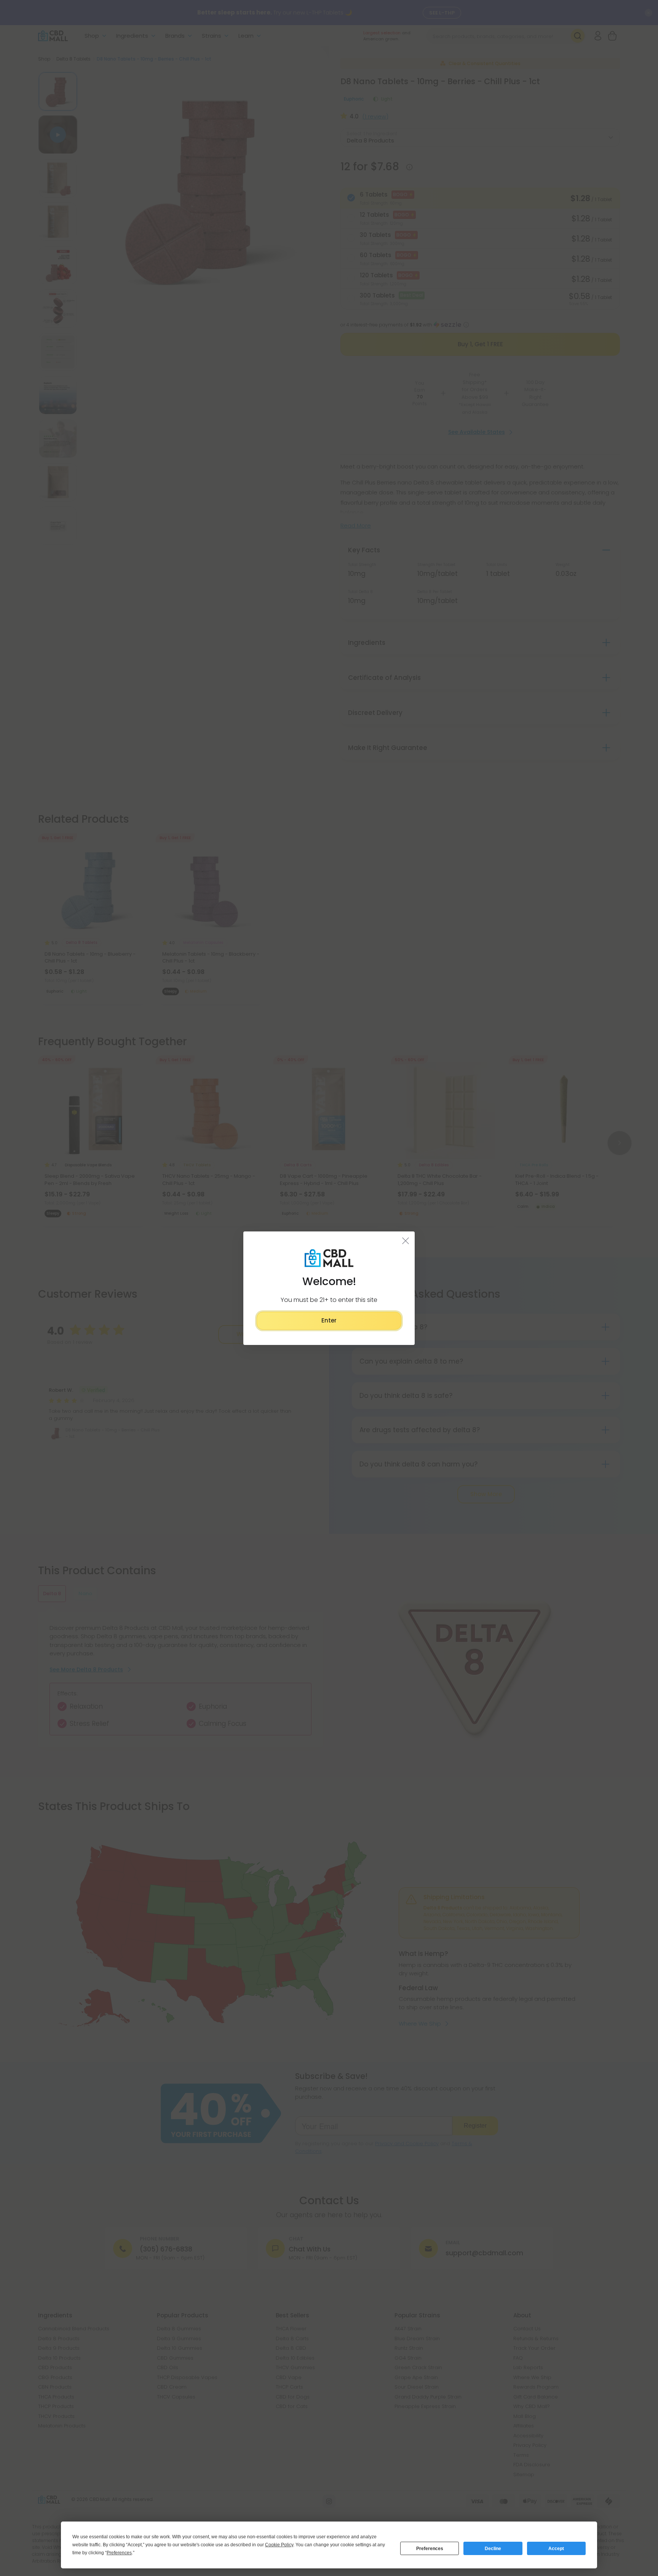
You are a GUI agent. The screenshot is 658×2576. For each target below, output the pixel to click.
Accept (556, 2549)
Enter (329, 1320)
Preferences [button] (119, 2553)
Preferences (430, 2549)
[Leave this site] (406, 1240)
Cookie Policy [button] (279, 2545)
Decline (493, 2549)
